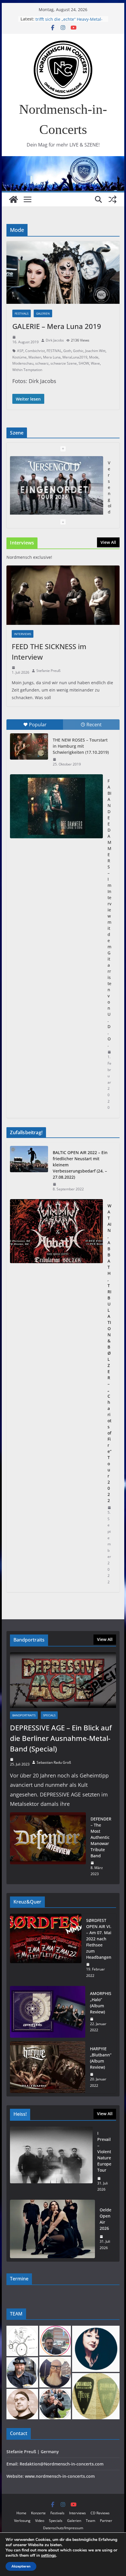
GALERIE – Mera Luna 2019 (57, 326)
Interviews (23, 634)
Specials (49, 1715)
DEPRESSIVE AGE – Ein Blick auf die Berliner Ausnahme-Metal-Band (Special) (61, 1738)
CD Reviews (100, 2513)
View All (108, 542)
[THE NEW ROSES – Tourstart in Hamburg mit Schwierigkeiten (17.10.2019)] (29, 746)
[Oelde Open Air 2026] (52, 2229)
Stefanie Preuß (48, 671)
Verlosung (22, 2521)
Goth (67, 351)
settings (48, 2556)
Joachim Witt (95, 351)
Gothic (78, 351)
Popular (38, 725)
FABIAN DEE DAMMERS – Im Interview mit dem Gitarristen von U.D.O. (109, 913)
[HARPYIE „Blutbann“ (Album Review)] (47, 2067)
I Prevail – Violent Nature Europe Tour (104, 2152)
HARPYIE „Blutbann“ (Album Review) (101, 2058)
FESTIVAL (54, 351)
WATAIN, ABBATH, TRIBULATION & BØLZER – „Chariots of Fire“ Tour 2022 (109, 1353)
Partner (106, 2521)
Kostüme (19, 357)
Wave (95, 363)
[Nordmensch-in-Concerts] (13, 199)
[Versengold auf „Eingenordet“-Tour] (56, 488)
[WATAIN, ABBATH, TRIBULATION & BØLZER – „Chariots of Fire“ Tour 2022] (56, 1394)
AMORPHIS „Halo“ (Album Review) (101, 2003)
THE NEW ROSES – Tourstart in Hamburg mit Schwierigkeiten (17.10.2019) (81, 746)
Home (21, 2513)
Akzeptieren (21, 2566)
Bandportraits (24, 1715)
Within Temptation (27, 370)
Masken (35, 357)
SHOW (84, 363)
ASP (20, 351)
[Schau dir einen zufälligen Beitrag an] (113, 199)
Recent (94, 725)
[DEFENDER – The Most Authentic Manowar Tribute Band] (48, 1846)
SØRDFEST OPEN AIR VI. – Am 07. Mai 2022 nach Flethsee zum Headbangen (99, 1939)
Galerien (43, 313)
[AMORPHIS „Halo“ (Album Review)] (47, 2012)
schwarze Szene (64, 363)
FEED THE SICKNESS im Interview (49, 652)
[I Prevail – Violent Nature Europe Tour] (51, 2161)
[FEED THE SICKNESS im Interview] (63, 595)
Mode (94, 357)
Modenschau (23, 363)
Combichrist (35, 351)
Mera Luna (52, 357)
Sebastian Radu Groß (54, 1762)
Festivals (22, 313)
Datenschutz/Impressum (63, 2528)
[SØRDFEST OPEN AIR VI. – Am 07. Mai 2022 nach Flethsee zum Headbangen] (46, 1948)
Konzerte (38, 2513)
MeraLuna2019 (75, 357)
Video (40, 2521)
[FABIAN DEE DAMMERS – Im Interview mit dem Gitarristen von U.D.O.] (56, 806)
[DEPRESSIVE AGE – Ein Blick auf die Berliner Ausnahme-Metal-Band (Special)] (63, 1680)
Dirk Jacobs (55, 340)
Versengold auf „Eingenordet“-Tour (70, 19)
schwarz (42, 363)
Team (91, 2521)
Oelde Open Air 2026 (105, 2219)
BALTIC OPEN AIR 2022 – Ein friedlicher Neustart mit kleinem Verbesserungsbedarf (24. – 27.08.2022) (80, 1165)
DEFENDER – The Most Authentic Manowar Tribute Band (101, 1837)
